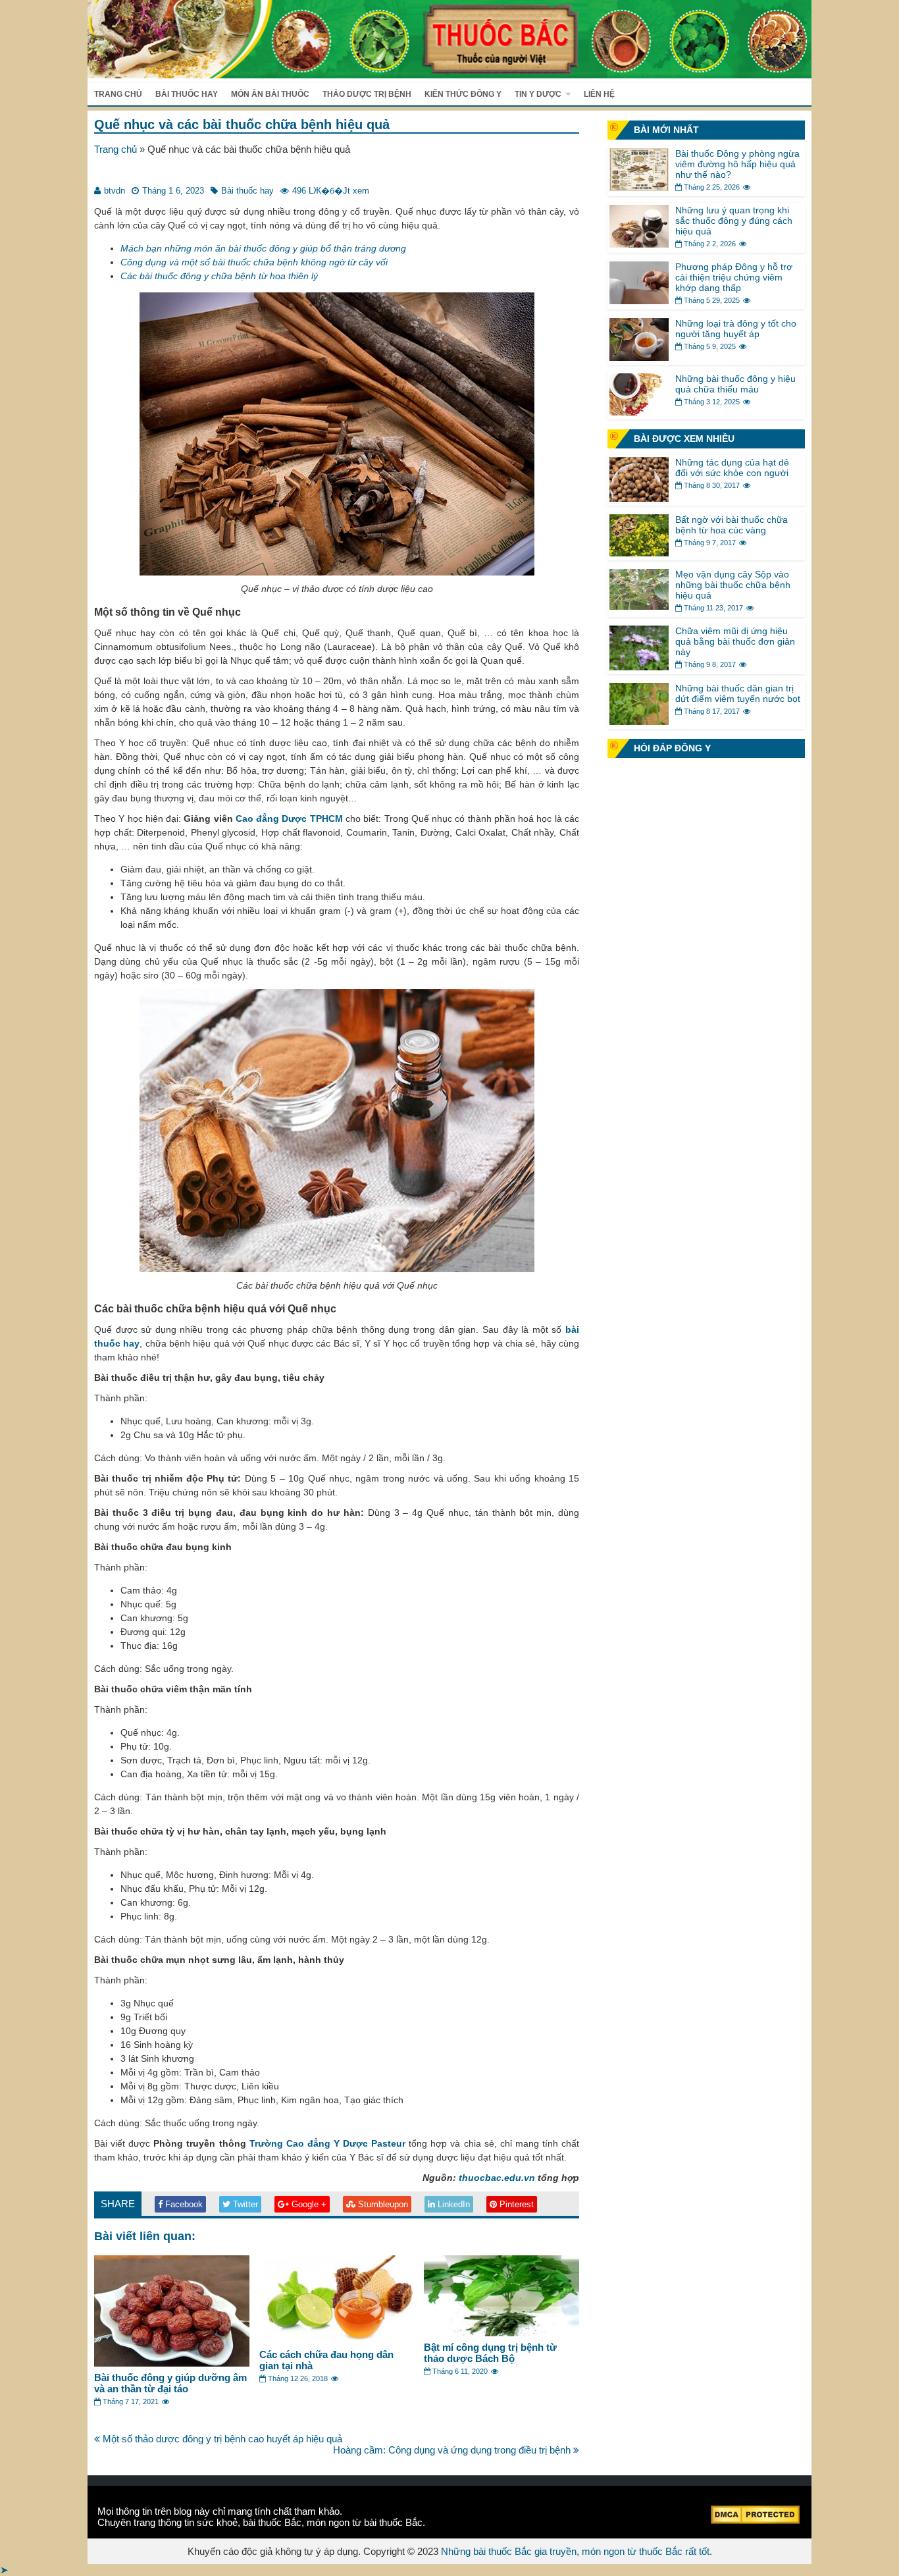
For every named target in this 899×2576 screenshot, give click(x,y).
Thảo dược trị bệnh (367, 94)
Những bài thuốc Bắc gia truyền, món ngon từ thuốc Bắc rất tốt (575, 2551)
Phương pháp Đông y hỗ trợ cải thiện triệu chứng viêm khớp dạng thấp (734, 277)
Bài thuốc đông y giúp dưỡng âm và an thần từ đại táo (170, 2383)
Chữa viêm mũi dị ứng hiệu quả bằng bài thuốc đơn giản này (735, 641)
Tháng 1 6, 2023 (173, 191)
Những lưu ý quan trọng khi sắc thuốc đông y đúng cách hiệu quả (734, 221)
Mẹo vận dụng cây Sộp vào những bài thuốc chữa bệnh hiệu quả (733, 585)
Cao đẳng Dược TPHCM (289, 818)
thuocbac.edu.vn (497, 2178)
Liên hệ (599, 94)
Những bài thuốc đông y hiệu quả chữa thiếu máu (735, 384)
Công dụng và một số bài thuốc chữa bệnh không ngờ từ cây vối (254, 262)
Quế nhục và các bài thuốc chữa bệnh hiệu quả (242, 124)
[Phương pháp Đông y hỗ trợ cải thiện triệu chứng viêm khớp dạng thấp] (639, 301)
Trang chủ (118, 94)
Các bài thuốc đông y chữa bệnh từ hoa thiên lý (219, 276)
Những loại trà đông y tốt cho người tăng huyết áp (736, 329)
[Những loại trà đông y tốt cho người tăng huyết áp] (639, 357)
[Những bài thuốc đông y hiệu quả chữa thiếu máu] (639, 412)
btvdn (115, 191)
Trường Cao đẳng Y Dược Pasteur (328, 2143)
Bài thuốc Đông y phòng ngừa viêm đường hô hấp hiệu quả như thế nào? (737, 164)
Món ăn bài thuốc (270, 94)
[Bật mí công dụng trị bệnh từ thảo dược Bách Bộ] (501, 2333)
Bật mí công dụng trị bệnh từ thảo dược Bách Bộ (490, 2353)
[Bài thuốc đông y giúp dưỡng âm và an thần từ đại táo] (172, 2363)
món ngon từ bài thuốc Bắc (365, 2522)
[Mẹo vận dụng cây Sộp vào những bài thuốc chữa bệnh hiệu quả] (639, 606)
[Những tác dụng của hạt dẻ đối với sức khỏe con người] (639, 498)
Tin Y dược (538, 94)
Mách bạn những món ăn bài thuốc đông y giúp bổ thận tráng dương (263, 248)
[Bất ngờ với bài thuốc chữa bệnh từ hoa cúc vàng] (639, 553)
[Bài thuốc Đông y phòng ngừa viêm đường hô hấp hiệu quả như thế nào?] (639, 187)
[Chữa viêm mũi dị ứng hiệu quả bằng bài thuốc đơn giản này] (639, 667)
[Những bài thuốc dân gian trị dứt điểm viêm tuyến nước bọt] (639, 721)
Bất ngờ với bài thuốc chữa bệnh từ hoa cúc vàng (732, 525)
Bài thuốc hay (187, 94)
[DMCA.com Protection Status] (755, 2520)
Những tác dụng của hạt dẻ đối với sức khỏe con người (732, 468)
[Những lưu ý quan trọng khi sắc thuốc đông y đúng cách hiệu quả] (639, 244)
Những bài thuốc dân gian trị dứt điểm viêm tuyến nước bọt (738, 693)
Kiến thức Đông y (463, 94)
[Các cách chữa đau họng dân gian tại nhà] (337, 2340)
